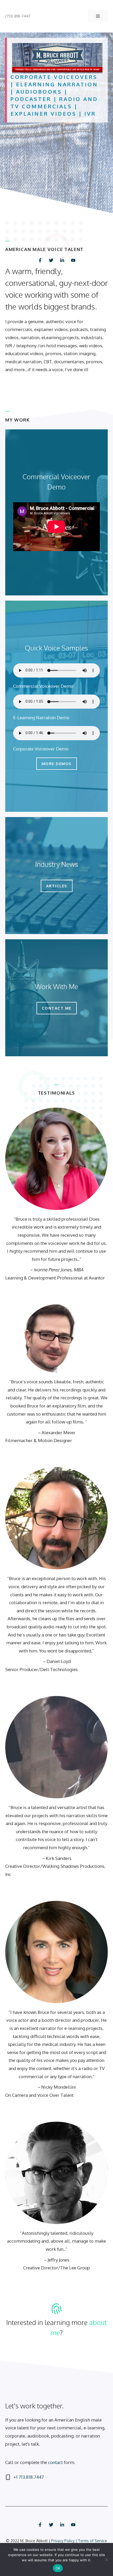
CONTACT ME (57, 1008)
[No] (106, 2559)
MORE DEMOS (57, 764)
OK (58, 2568)
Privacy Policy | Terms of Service (79, 2541)
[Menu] (98, 16)
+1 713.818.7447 (29, 2477)
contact (55, 2462)
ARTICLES (57, 886)
